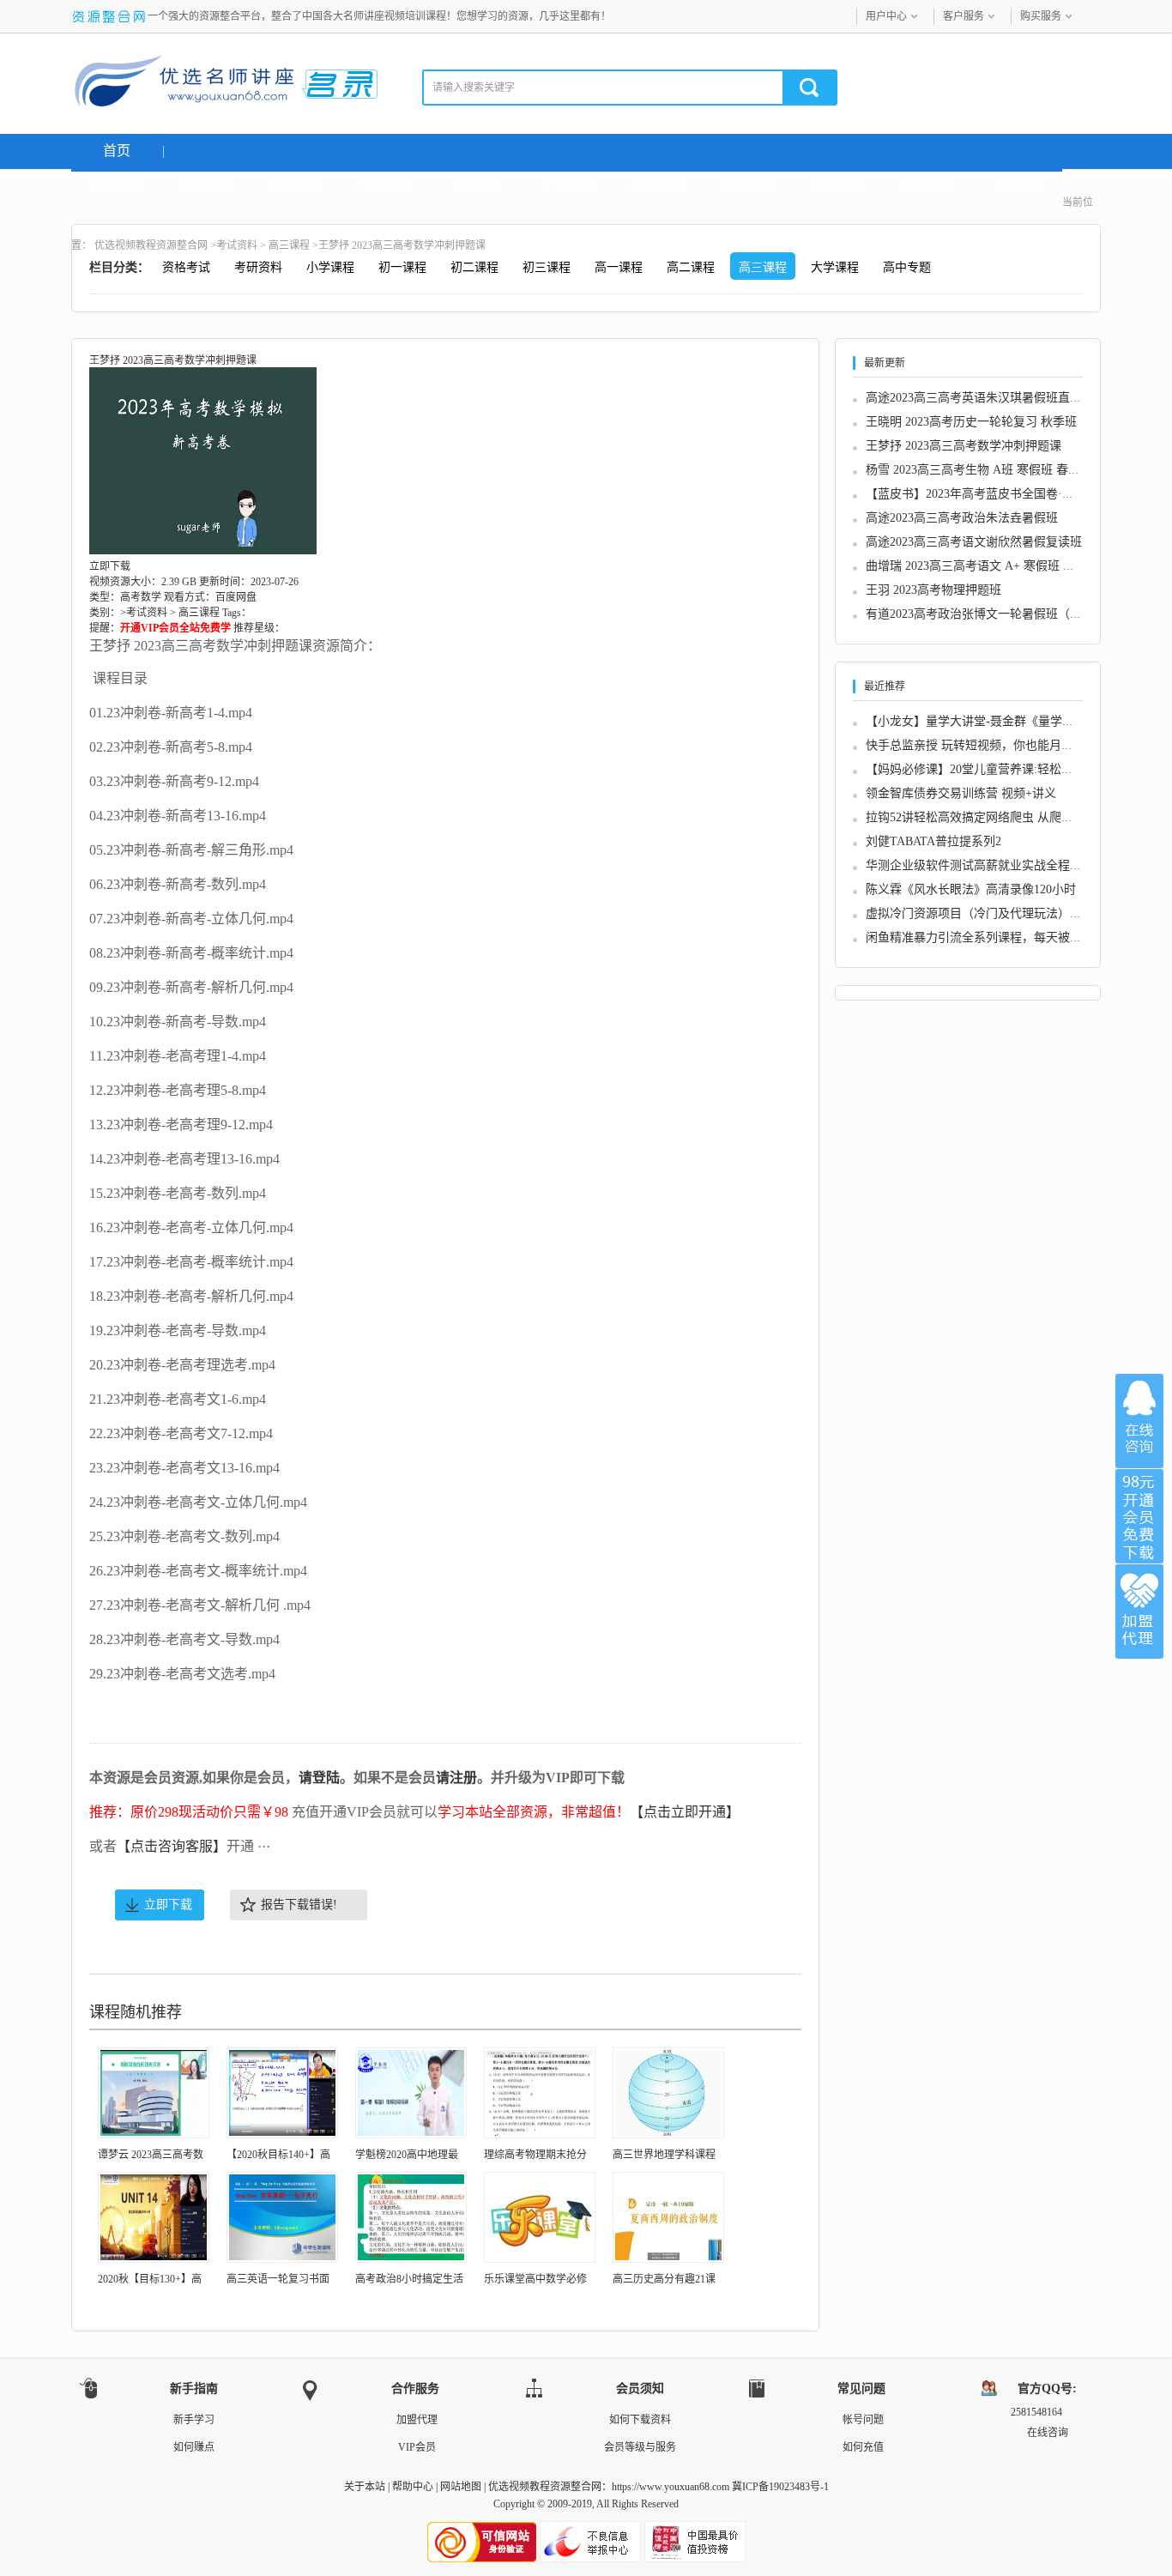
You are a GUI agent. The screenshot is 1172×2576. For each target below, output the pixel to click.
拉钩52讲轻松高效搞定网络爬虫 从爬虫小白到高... (999, 817)
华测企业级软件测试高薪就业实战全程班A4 (981, 865)
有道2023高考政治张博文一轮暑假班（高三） (986, 614)
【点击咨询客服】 (172, 1846)
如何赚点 (194, 2447)
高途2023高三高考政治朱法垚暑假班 (962, 518)
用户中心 (886, 16)
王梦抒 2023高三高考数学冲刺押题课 (964, 446)
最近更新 (927, 186)
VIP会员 (417, 2447)
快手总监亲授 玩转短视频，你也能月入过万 (982, 745)
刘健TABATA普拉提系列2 (933, 841)
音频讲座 (837, 186)
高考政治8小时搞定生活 (409, 2279)
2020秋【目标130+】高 (150, 2279)
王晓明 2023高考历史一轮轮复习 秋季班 (971, 422)
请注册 (456, 1778)
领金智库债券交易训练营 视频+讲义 (961, 793)
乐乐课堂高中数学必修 (535, 2279)
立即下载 (168, 1905)
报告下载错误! (299, 1905)
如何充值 (863, 2447)
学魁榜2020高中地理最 (407, 2155)
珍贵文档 (747, 186)
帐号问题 (863, 2420)
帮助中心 (413, 2487)
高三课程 (289, 245)
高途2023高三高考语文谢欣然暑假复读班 (974, 542)
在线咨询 (1139, 1421)
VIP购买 (1018, 186)
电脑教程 (477, 186)
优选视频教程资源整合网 (151, 245)
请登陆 (319, 1778)
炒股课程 (297, 186)
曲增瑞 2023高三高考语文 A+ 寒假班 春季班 (982, 566)
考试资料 (567, 186)
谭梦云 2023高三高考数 (151, 2155)
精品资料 (657, 186)
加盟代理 (417, 2420)
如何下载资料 (640, 2420)
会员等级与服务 (640, 2447)
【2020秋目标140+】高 (278, 2155)
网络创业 (207, 186)
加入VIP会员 (1139, 1516)
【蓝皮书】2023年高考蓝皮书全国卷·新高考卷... (993, 494)
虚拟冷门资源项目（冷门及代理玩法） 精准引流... (999, 913)
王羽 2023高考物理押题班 (933, 590)
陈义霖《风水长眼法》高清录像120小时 (971, 889)
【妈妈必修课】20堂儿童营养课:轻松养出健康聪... (999, 769)
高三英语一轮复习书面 (278, 2279)
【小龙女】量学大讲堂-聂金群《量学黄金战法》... (999, 721)
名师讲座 (117, 186)
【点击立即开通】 (685, 1812)
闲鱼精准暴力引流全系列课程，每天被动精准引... (997, 937)
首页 (117, 151)
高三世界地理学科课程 (664, 2155)
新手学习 (194, 2420)
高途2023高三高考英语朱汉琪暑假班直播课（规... (997, 398)
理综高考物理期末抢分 (535, 2155)
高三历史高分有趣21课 (664, 2279)
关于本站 (365, 2487)
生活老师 (387, 186)
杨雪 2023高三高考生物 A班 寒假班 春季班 (979, 470)
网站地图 (461, 2487)
